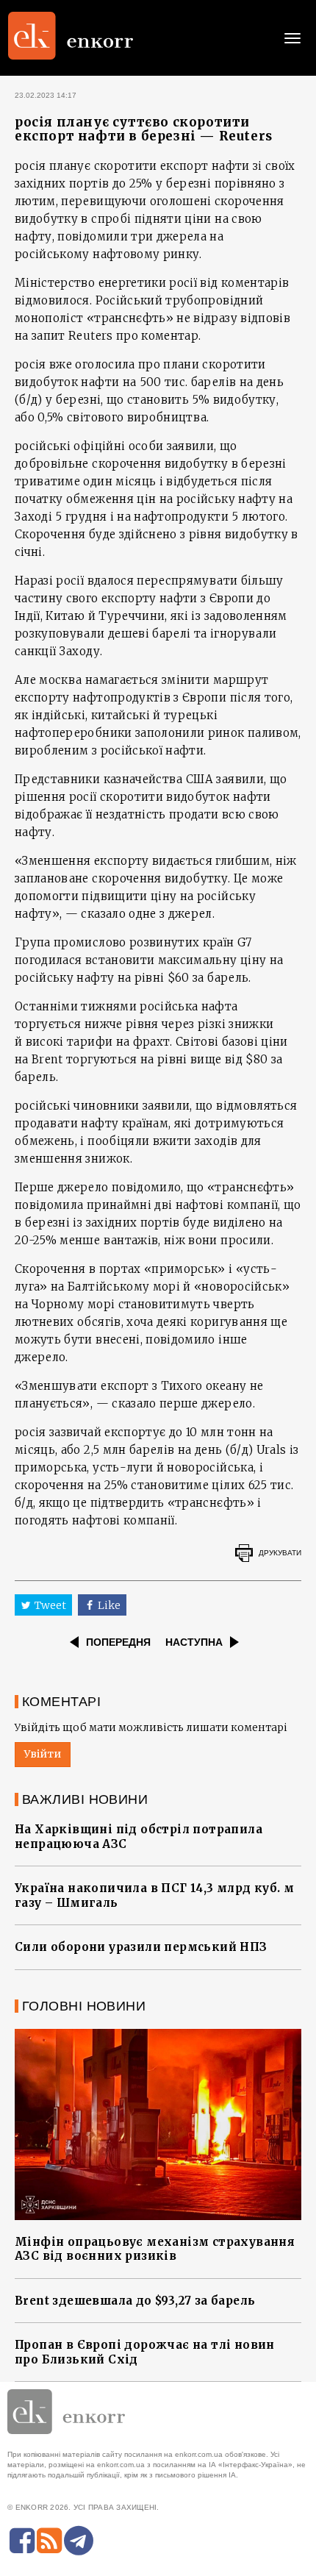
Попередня (118, 1642)
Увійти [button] (43, 1754)
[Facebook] (22, 2541)
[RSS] (49, 2541)
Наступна (194, 1642)
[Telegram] (79, 2541)
